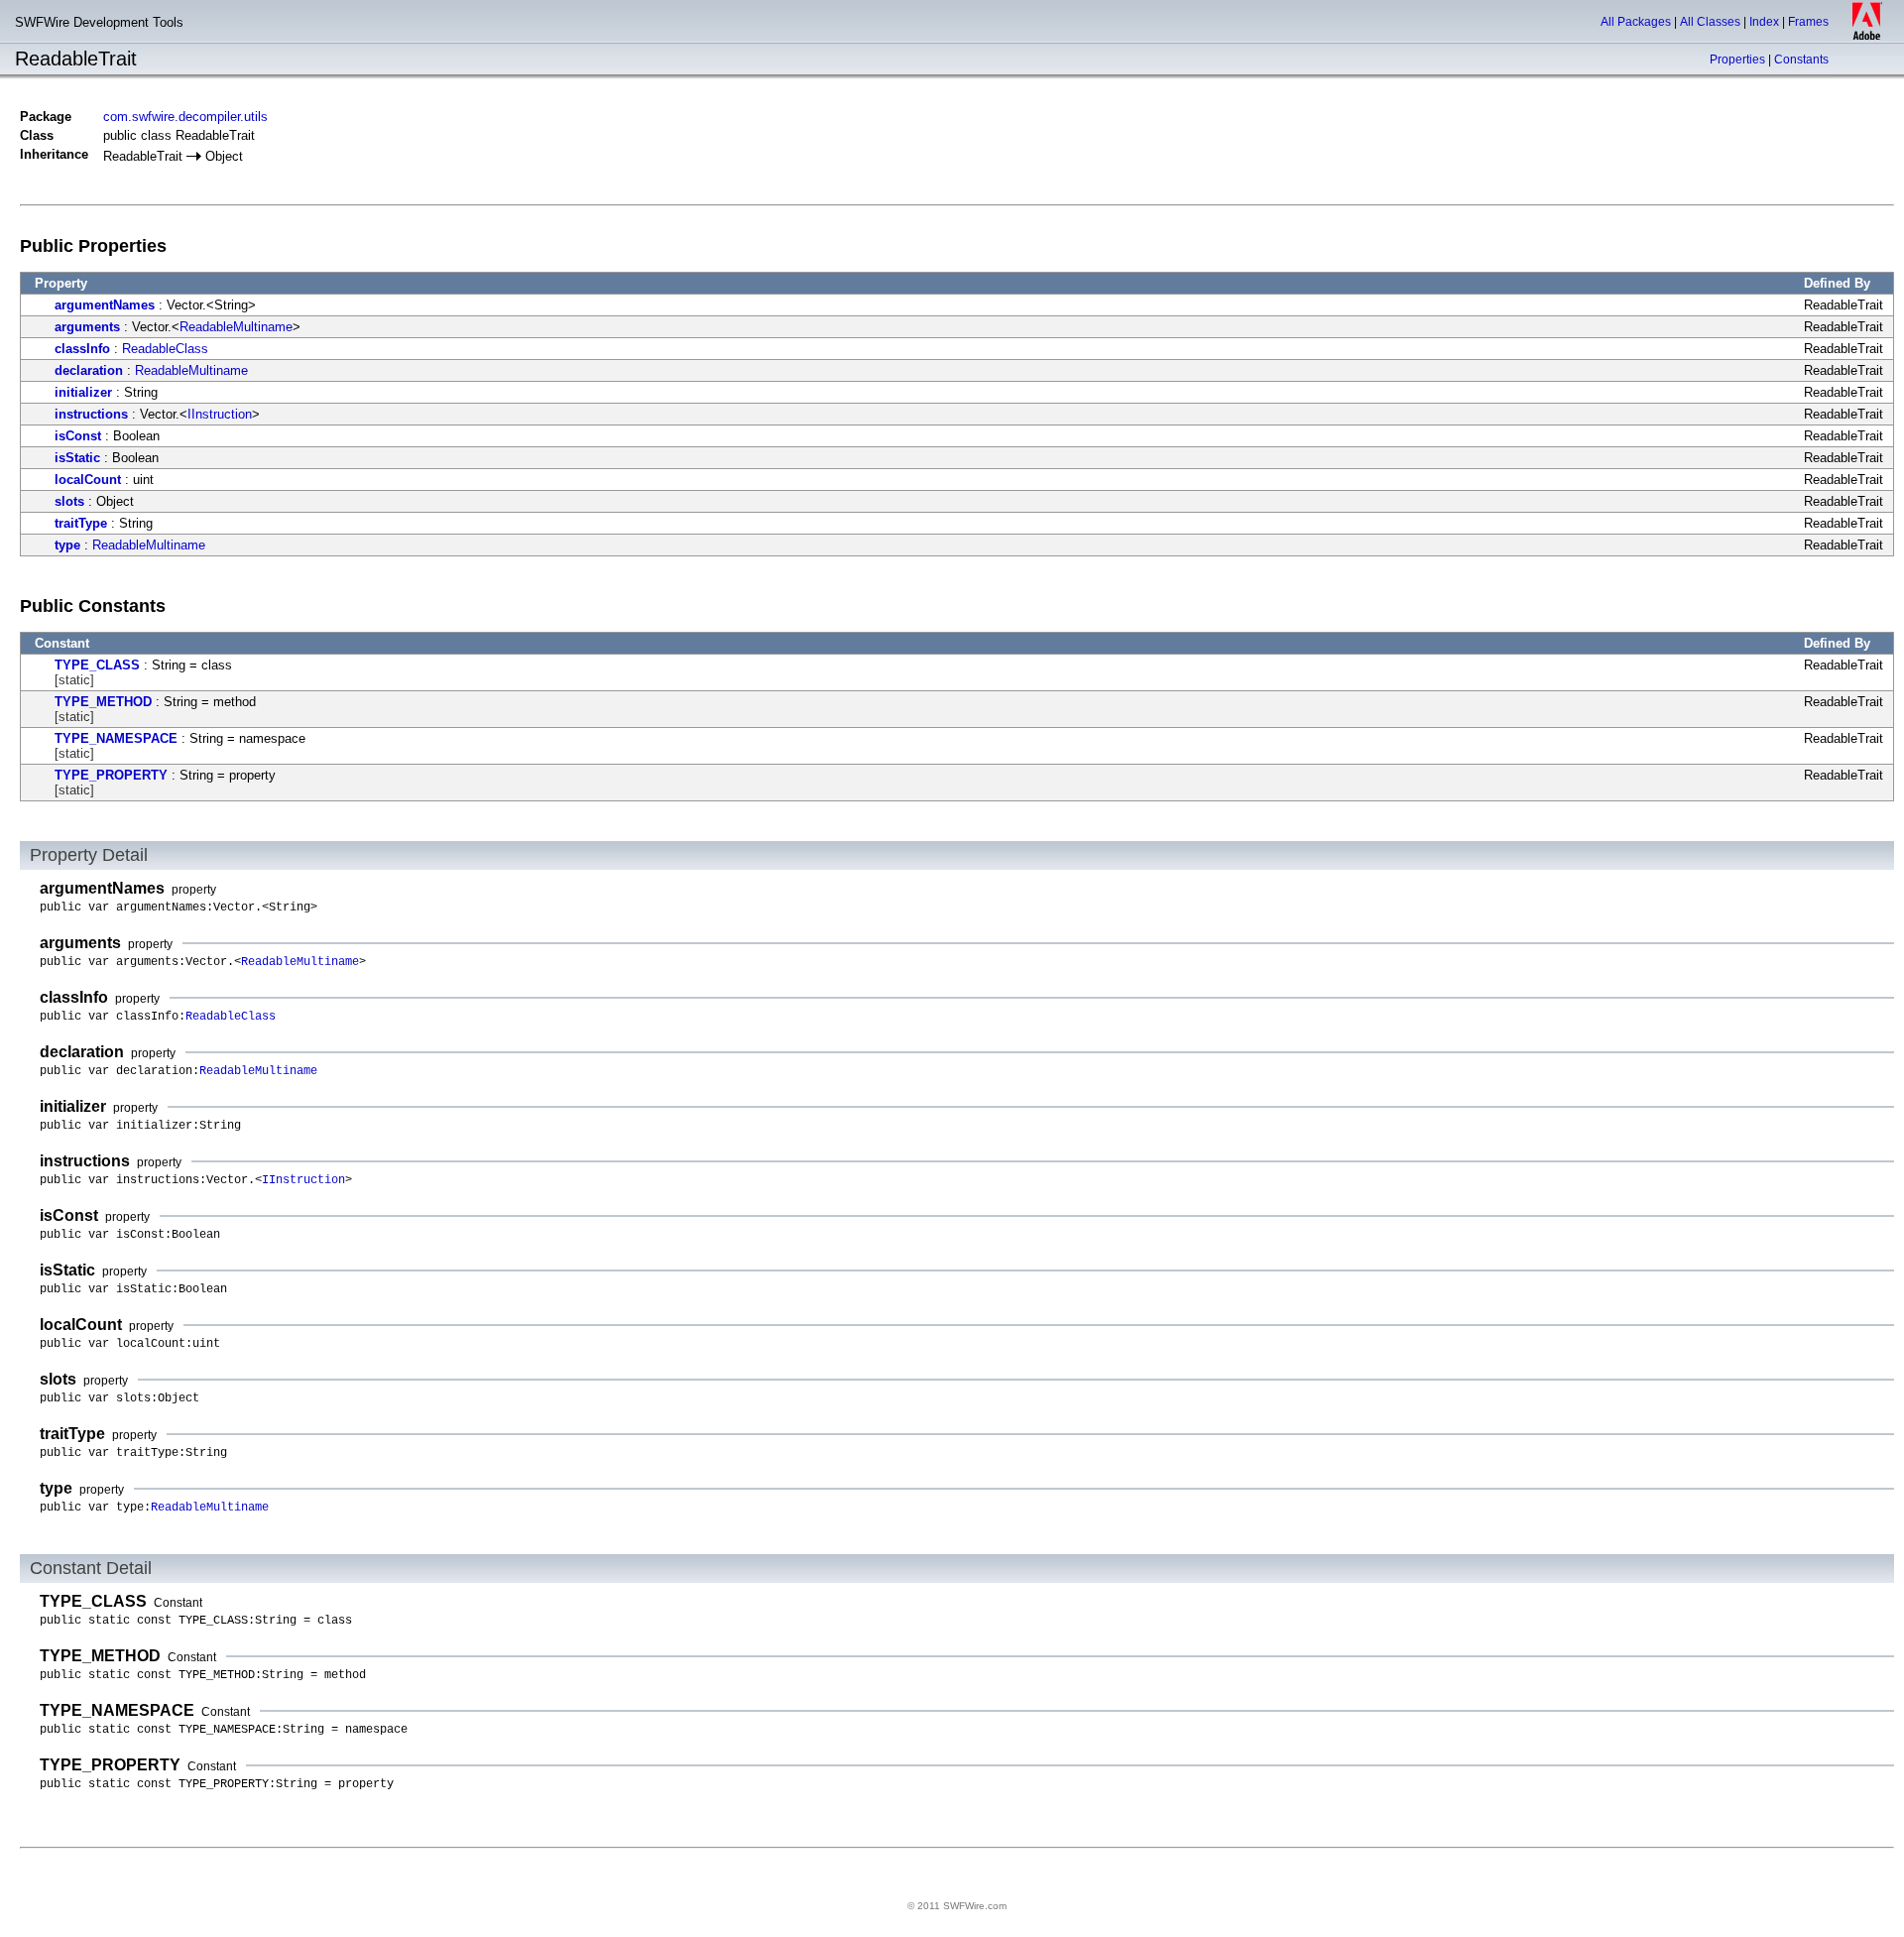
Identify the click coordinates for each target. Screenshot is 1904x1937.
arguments (87, 327)
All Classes (1710, 22)
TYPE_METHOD (103, 702)
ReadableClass (165, 349)
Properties (1737, 60)
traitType (81, 523)
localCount (88, 480)
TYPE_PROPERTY (111, 775)
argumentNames (105, 305)
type (67, 545)
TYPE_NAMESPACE (116, 738)
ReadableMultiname (236, 327)
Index (1764, 22)
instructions (91, 414)
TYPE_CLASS (97, 665)
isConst (78, 436)
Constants (1801, 60)
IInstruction (220, 414)
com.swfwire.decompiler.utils (185, 117)
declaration (89, 370)
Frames (1808, 22)
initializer (83, 392)
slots (69, 501)
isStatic (77, 458)
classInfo (82, 349)
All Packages (1636, 22)
